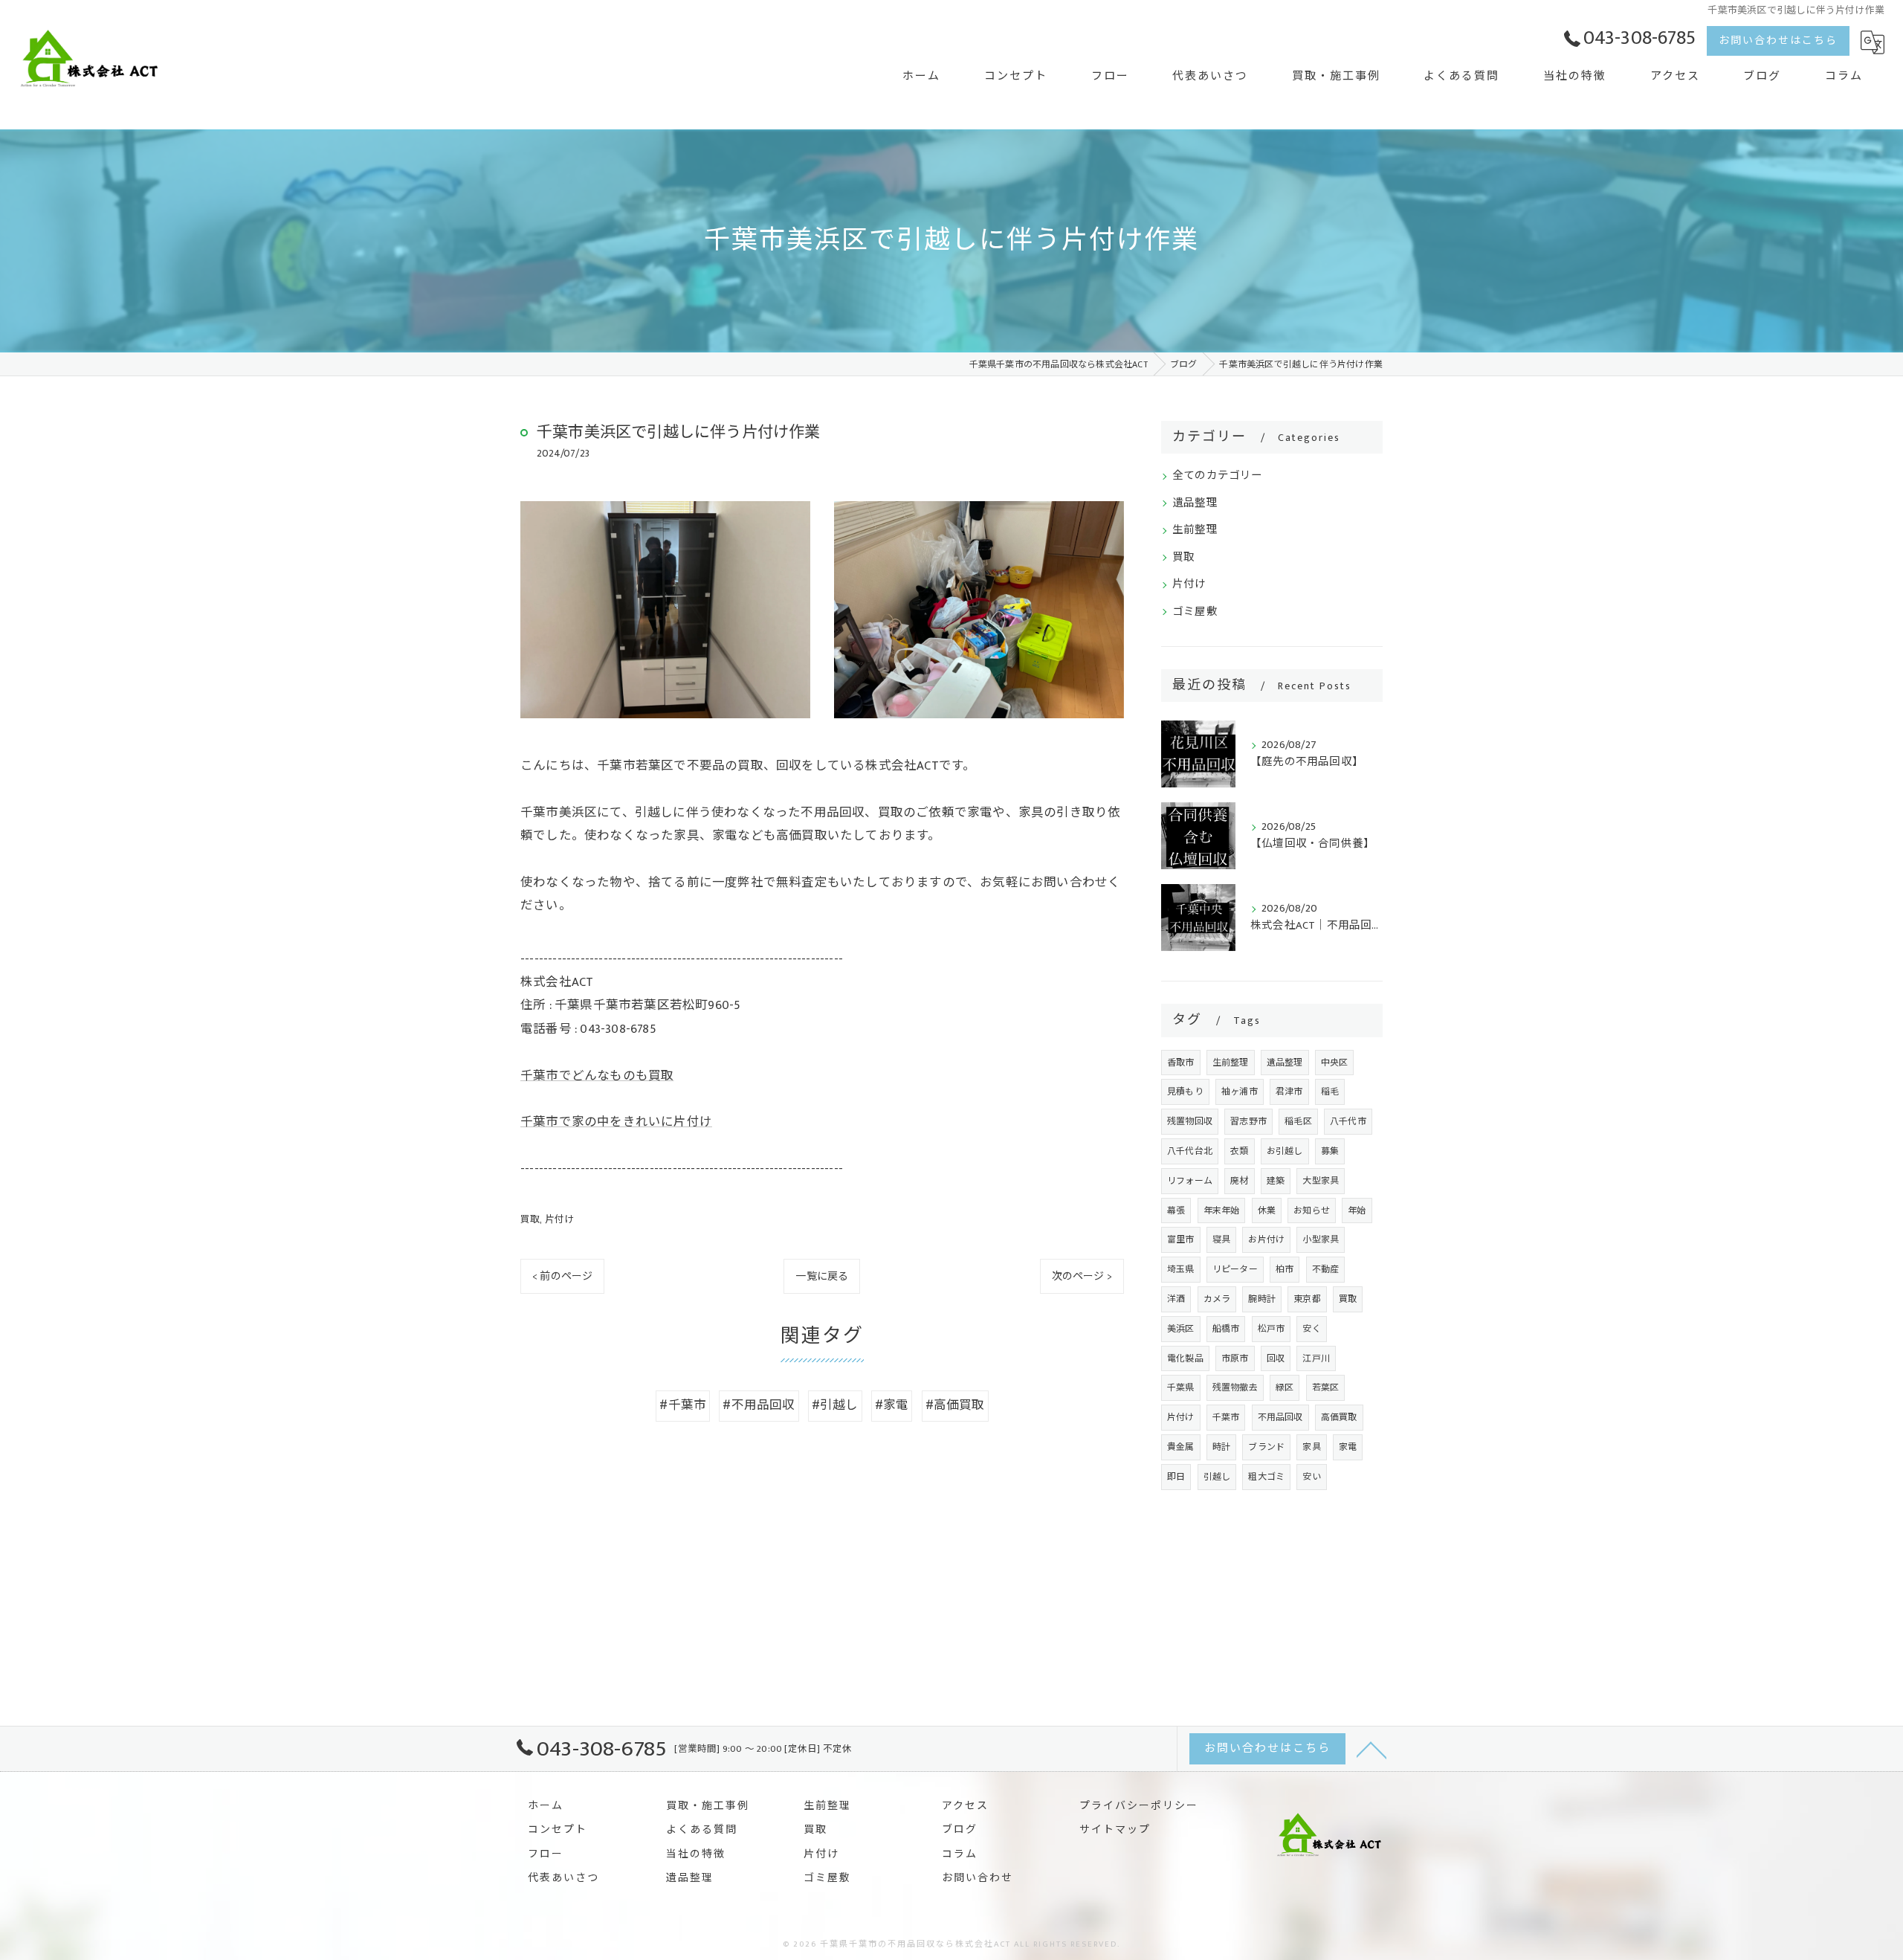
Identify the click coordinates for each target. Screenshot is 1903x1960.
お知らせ (1312, 1211)
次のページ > (1082, 1276)
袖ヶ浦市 (1240, 1092)
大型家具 (1321, 1181)
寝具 (1221, 1239)
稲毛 (1330, 1092)
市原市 (1235, 1358)
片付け (560, 1219)
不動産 (1326, 1269)
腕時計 (1262, 1299)
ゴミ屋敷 (1195, 612)
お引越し (1285, 1151)
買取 (530, 1219)
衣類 (1239, 1151)
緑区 (1285, 1387)
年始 (1357, 1211)
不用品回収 (1280, 1417)
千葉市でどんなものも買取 (597, 1076)
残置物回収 (1190, 1121)
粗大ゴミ (1266, 1477)
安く (1311, 1329)
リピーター (1235, 1269)
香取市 (1181, 1063)
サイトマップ (1115, 1830)
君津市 (1289, 1092)
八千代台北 (1190, 1151)
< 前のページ (562, 1276)
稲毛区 (1298, 1121)
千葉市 (1226, 1417)
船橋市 (1226, 1329)
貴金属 (1181, 1447)
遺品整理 (1195, 503)
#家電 (892, 1405)
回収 (1276, 1358)
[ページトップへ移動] (1371, 1749)
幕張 (1176, 1211)
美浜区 (1181, 1329)
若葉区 (1326, 1387)
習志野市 (1248, 1121)
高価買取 (1339, 1417)
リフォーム (1190, 1181)
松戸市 (1272, 1329)
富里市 (1181, 1239)
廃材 (1239, 1181)
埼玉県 (1181, 1269)
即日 (1176, 1477)
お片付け (1266, 1239)
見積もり (1185, 1092)
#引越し (835, 1405)
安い (1311, 1477)
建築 (1276, 1181)
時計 (1221, 1447)
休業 (1267, 1211)
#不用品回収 (759, 1405)
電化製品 (1185, 1358)
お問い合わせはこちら (1778, 41)
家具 (1311, 1447)
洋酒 (1176, 1299)
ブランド (1266, 1447)
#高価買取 (955, 1405)
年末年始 (1222, 1211)
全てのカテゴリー (1218, 476)
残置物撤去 (1235, 1387)
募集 (1330, 1151)
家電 (1348, 1447)
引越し (1217, 1477)
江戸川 (1316, 1358)
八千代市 (1348, 1121)
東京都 (1307, 1299)
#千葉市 (683, 1405)
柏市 (1285, 1269)
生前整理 (1195, 530)
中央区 (1335, 1063)
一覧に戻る (822, 1276)
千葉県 (1181, 1387)
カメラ (1217, 1299)
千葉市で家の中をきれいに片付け (616, 1122)
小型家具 (1321, 1239)
